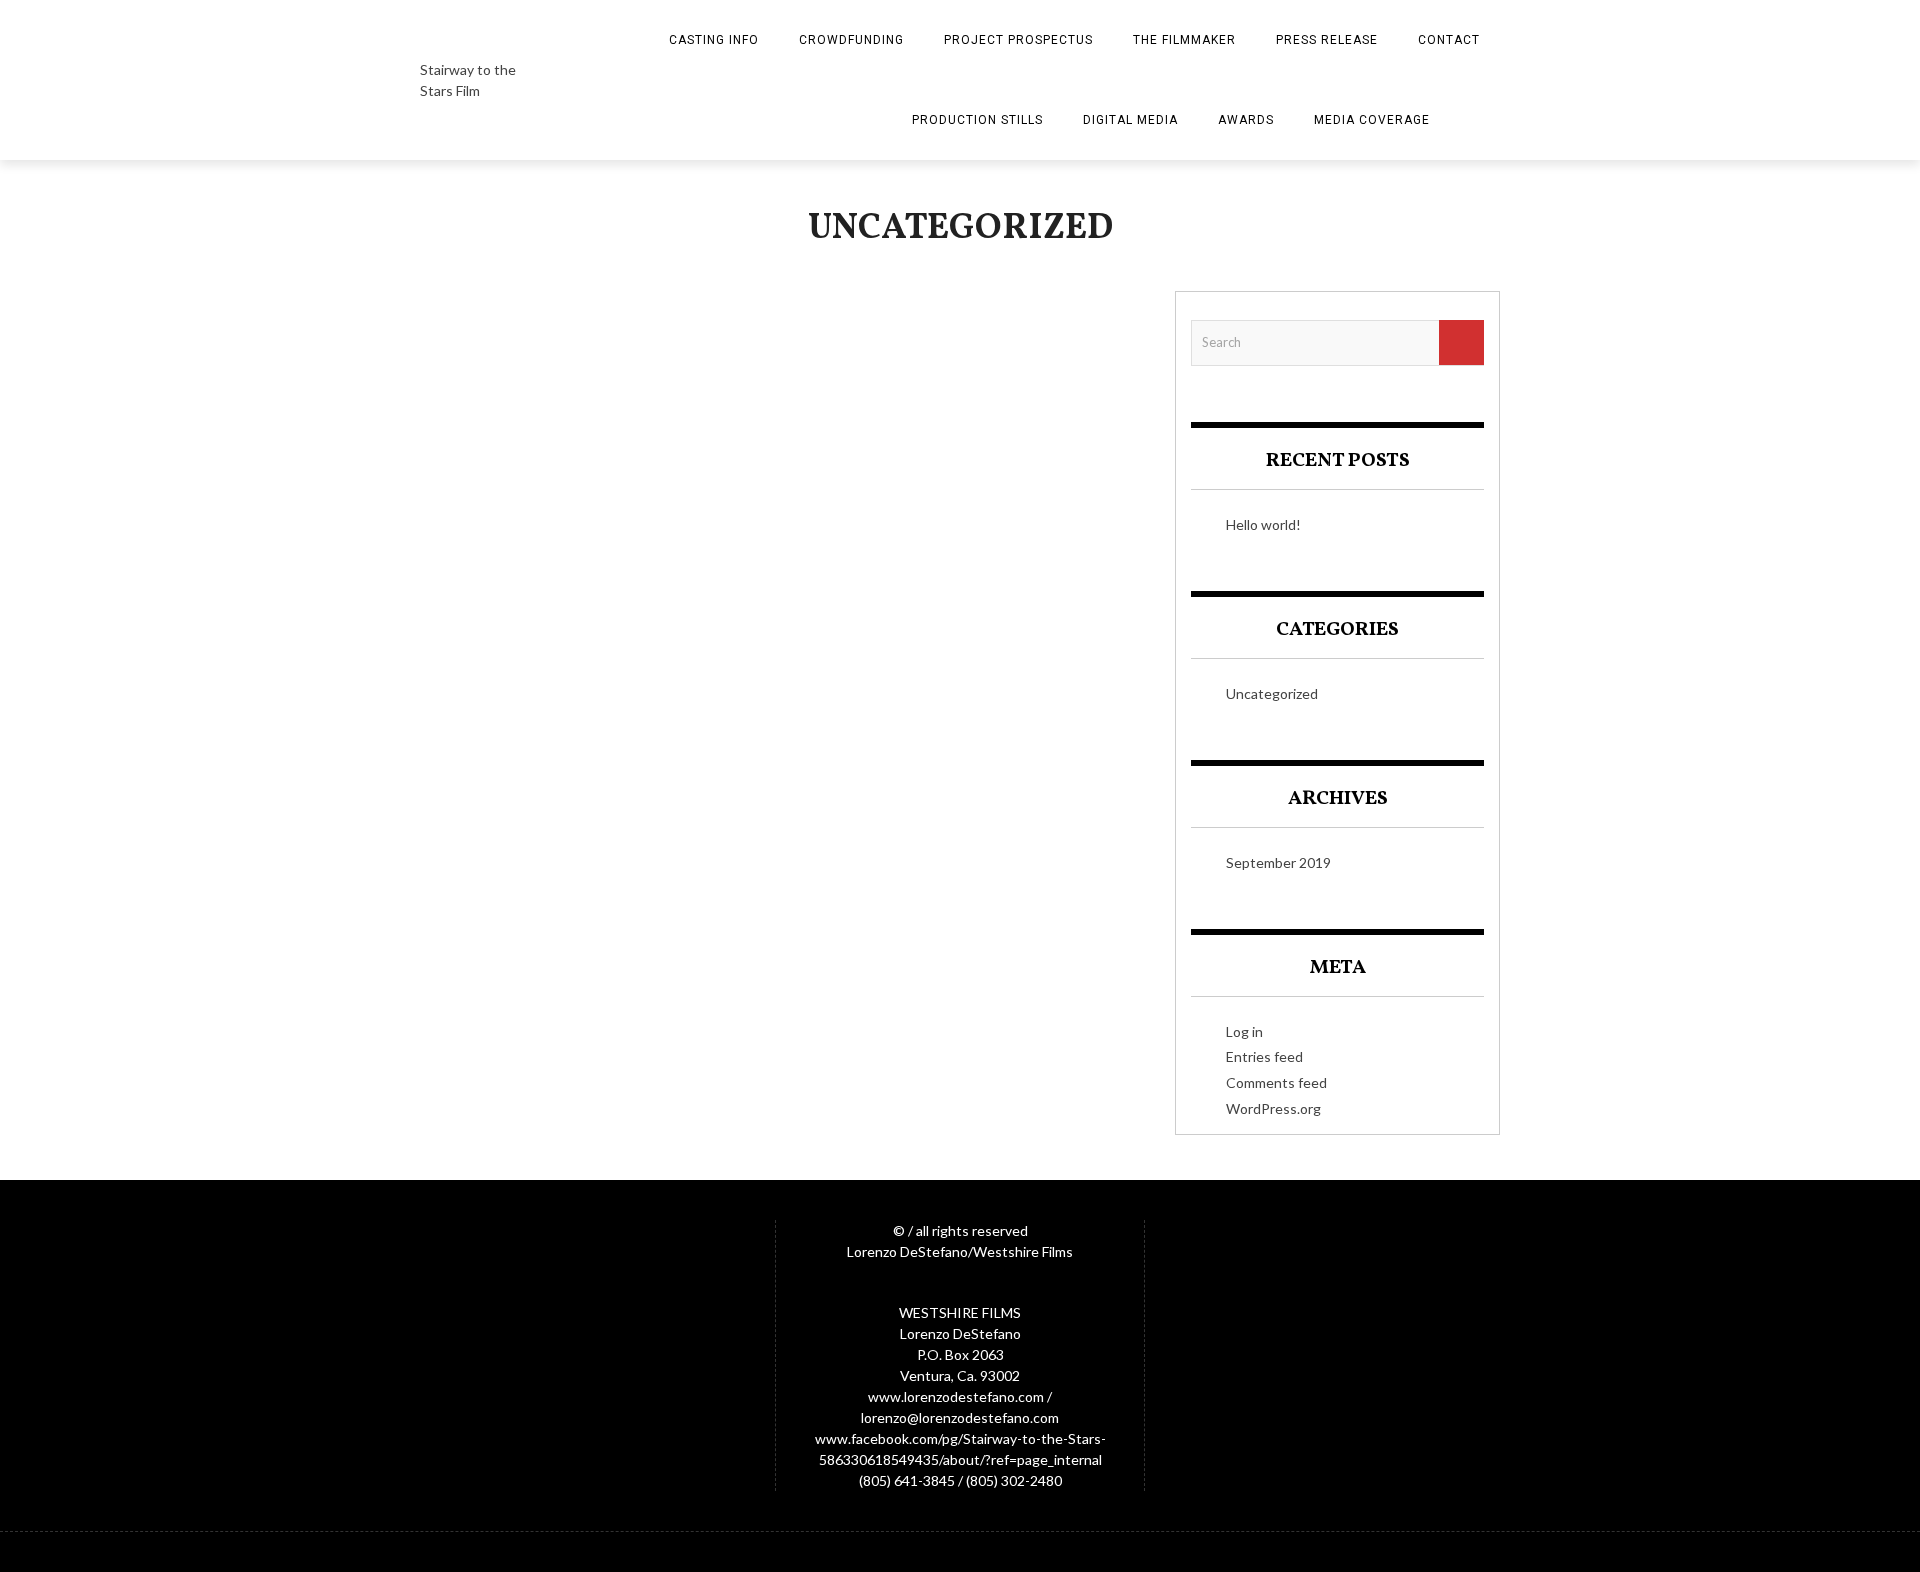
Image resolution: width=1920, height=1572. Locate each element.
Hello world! (1263, 524)
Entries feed (1264, 1056)
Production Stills (977, 120)
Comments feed (1276, 1082)
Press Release (1327, 40)
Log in (1244, 1031)
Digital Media (1130, 120)
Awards (1246, 120)
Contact (1449, 40)
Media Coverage (1372, 120)
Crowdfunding (851, 40)
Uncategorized (1272, 693)
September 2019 (1278, 862)
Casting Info (714, 40)
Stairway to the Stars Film (468, 80)
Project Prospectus (1018, 40)
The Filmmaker (1184, 40)
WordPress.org (1273, 1108)
